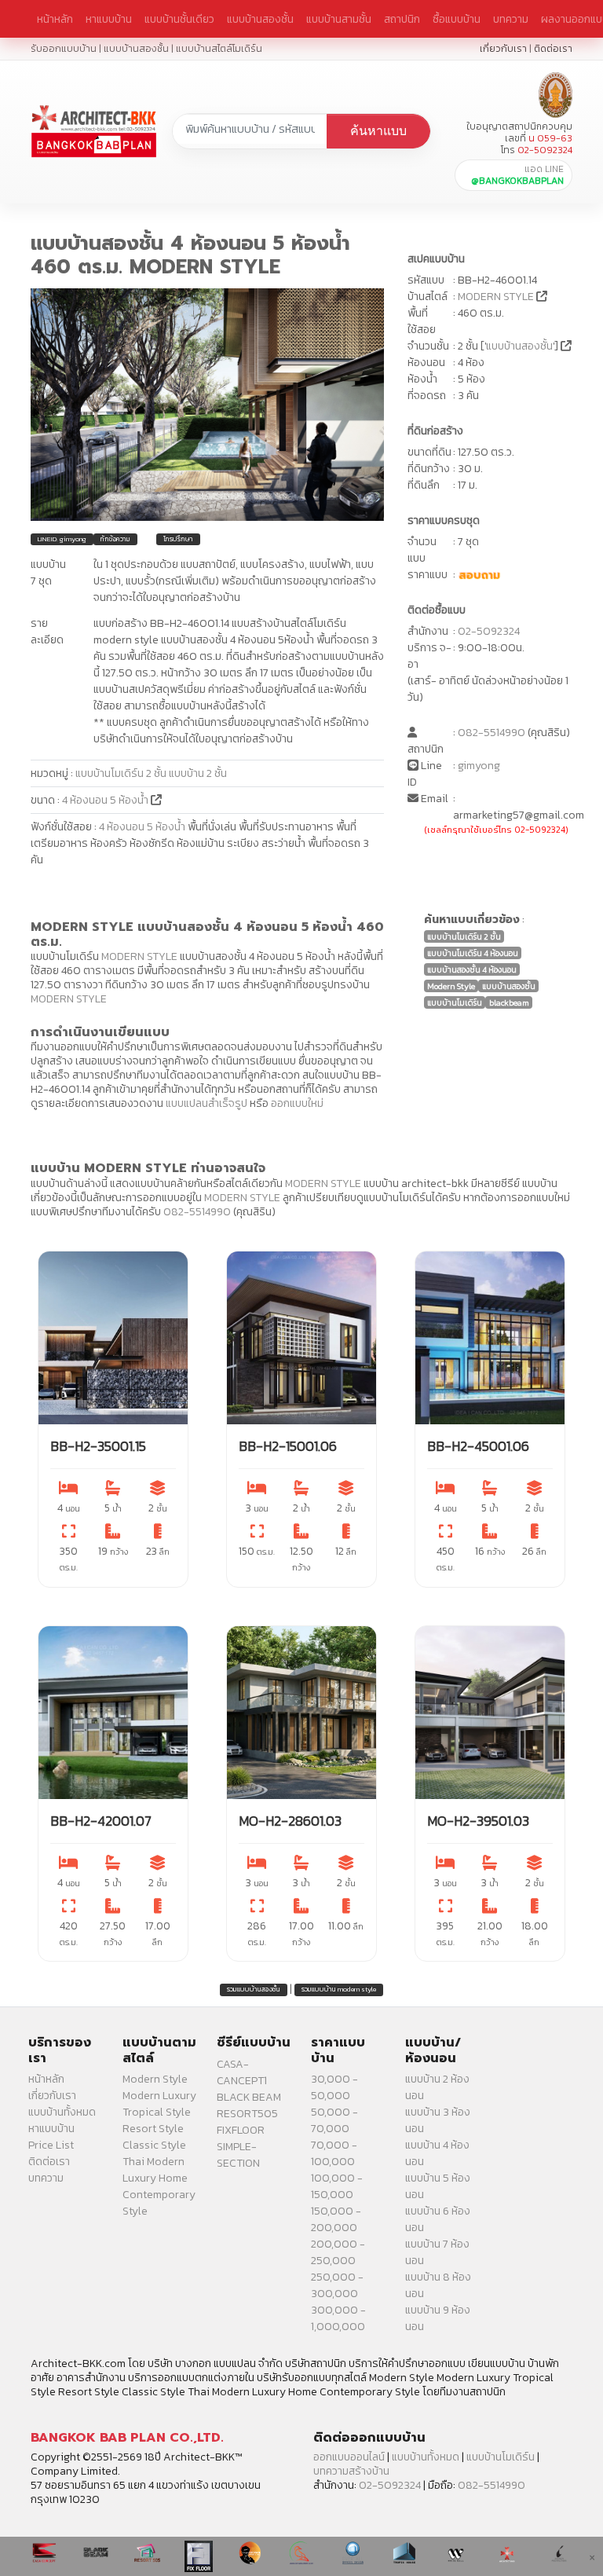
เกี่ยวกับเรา (503, 48)
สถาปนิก (402, 19)
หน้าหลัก (55, 19)
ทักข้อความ (115, 539)
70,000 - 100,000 (334, 2153)
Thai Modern (153, 2162)
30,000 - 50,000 (334, 2087)
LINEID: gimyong (62, 539)
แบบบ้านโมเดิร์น (501, 2457)
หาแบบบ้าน (109, 19)
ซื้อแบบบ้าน (457, 19)
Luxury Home (155, 2178)
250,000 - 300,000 (337, 2285)
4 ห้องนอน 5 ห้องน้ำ (106, 800)
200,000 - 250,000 (338, 2252)
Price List (51, 2145)
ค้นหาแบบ (378, 131)
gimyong (479, 766)
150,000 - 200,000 (336, 2219)
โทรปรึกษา (178, 539)
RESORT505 (247, 2114)
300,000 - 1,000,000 (338, 2318)
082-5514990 (492, 733)
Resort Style (153, 2129)
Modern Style (155, 2079)
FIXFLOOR (241, 2130)
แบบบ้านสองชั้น (260, 19)
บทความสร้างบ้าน (351, 2471)
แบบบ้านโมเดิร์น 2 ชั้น (121, 773)
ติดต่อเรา (553, 48)
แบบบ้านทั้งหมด (62, 2112)
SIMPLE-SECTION (238, 2155)
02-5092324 (489, 631)
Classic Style (154, 2145)
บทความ (511, 19)
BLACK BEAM (249, 2097)
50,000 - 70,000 (334, 2120)
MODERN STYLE (496, 297)
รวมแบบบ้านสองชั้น (254, 1989)
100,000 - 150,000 (337, 2186)
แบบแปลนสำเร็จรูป (206, 1103)
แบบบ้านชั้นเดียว (179, 19)
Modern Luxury (159, 2096)
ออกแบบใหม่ (297, 1103)
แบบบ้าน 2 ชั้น (198, 773)
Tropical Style (157, 2112)
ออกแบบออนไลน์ (349, 2457)
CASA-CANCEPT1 (242, 2072)
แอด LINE (517, 175)
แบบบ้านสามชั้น (339, 19)
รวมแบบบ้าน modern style (339, 1989)
